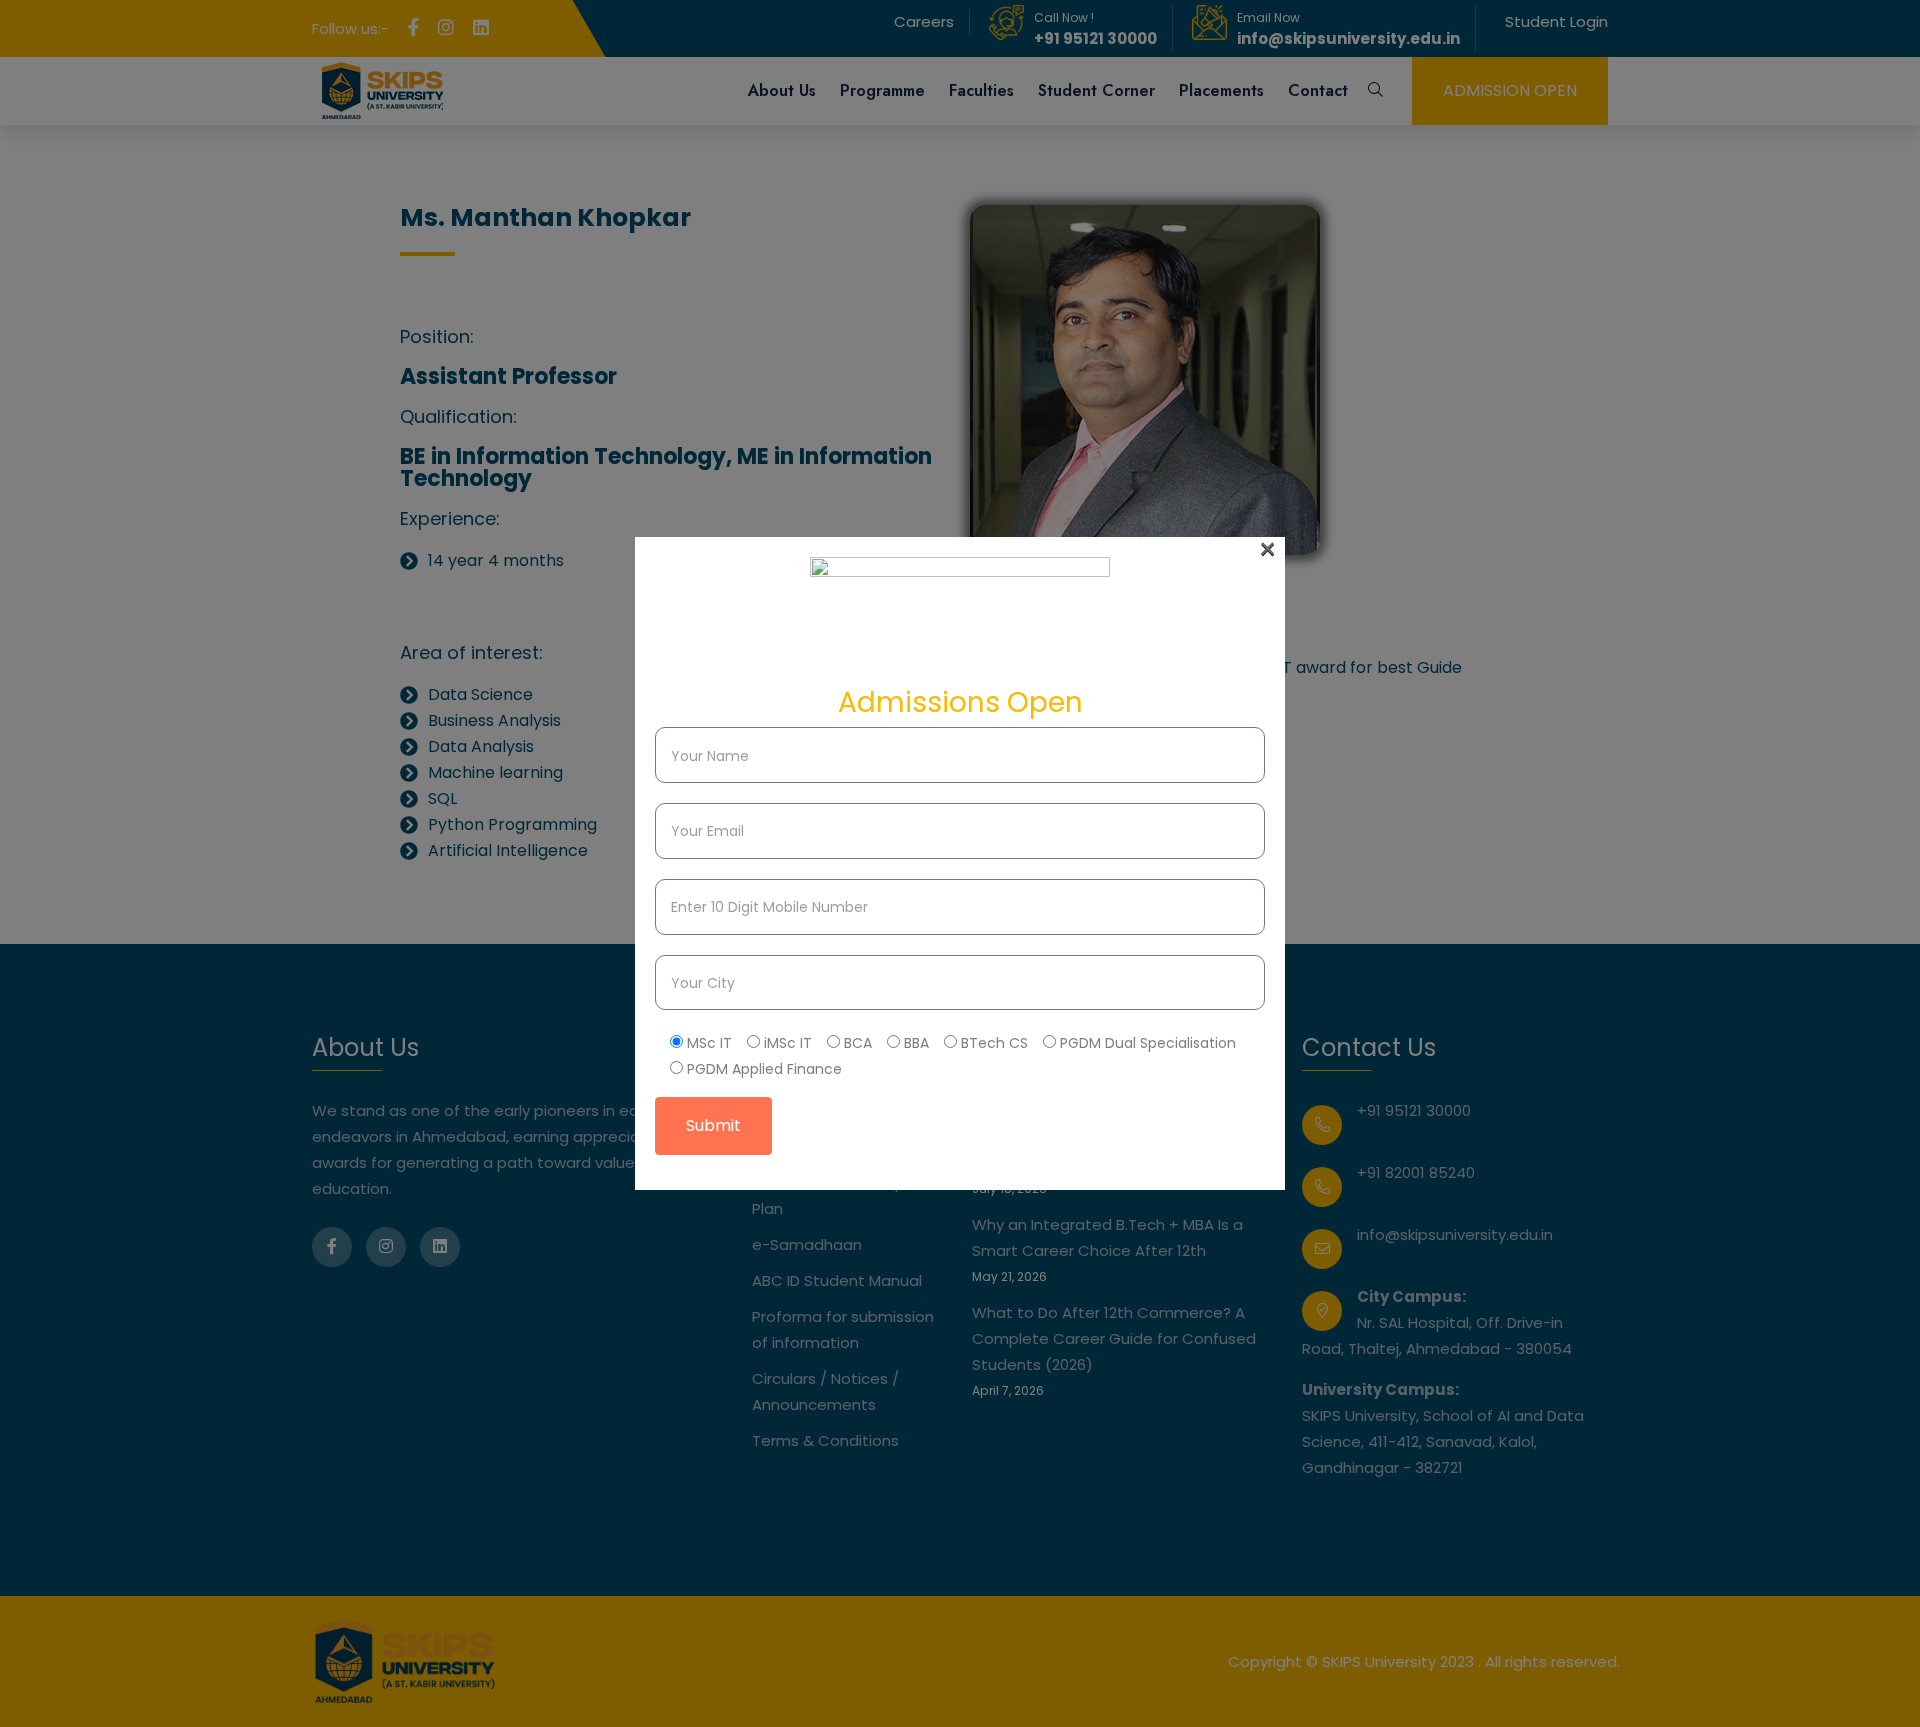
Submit (713, 1125)
